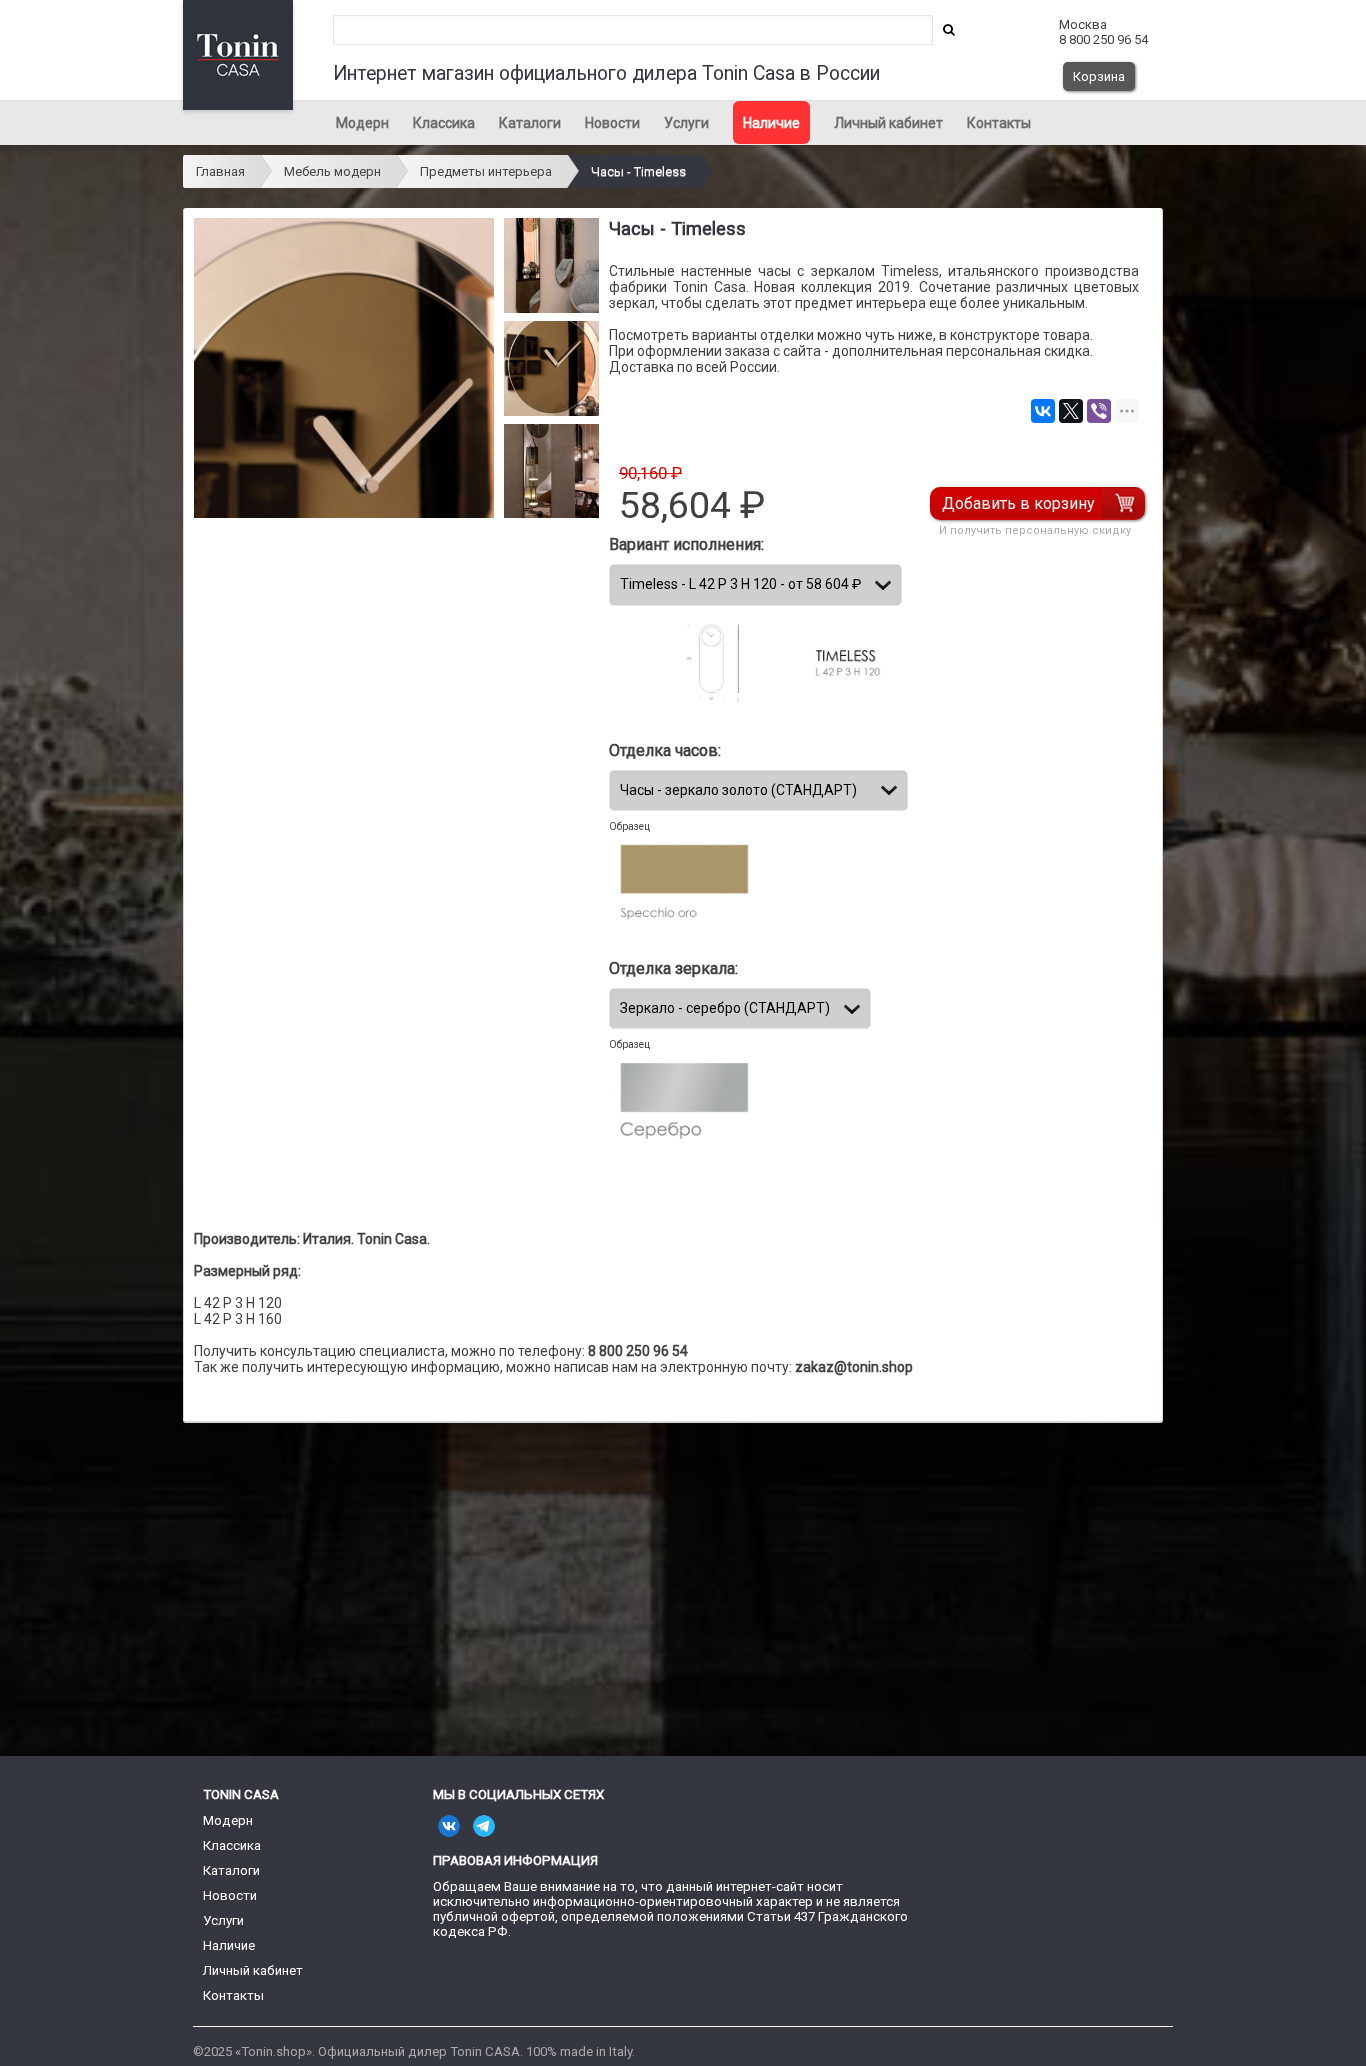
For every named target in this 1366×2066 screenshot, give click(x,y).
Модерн (362, 123)
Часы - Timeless (638, 171)
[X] (1071, 411)
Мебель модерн (332, 171)
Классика (444, 123)
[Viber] (1099, 411)
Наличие (771, 123)
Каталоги (530, 123)
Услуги (686, 123)
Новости (612, 123)
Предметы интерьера (486, 171)
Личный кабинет (888, 123)
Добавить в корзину (1018, 503)
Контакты (999, 123)
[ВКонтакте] (1043, 411)
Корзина (1099, 76)
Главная (220, 171)
